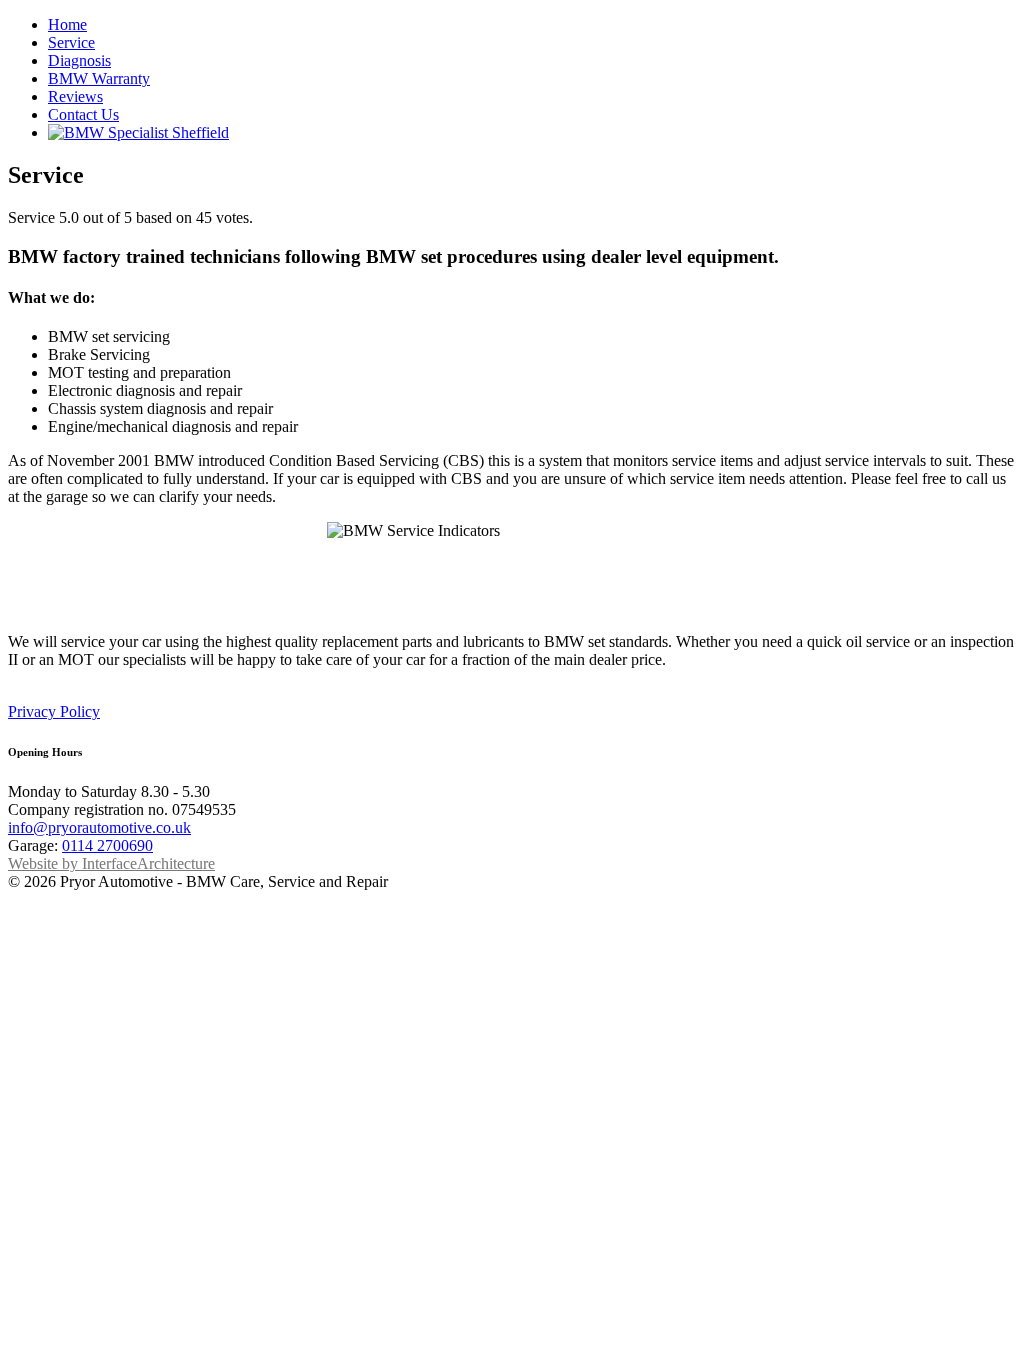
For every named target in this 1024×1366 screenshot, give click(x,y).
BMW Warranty (99, 78)
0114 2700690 (107, 845)
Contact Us (83, 114)
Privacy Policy (54, 711)
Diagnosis (79, 60)
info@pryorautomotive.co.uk (99, 827)
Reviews (75, 96)
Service (71, 42)
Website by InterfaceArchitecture (111, 863)
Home (67, 24)
